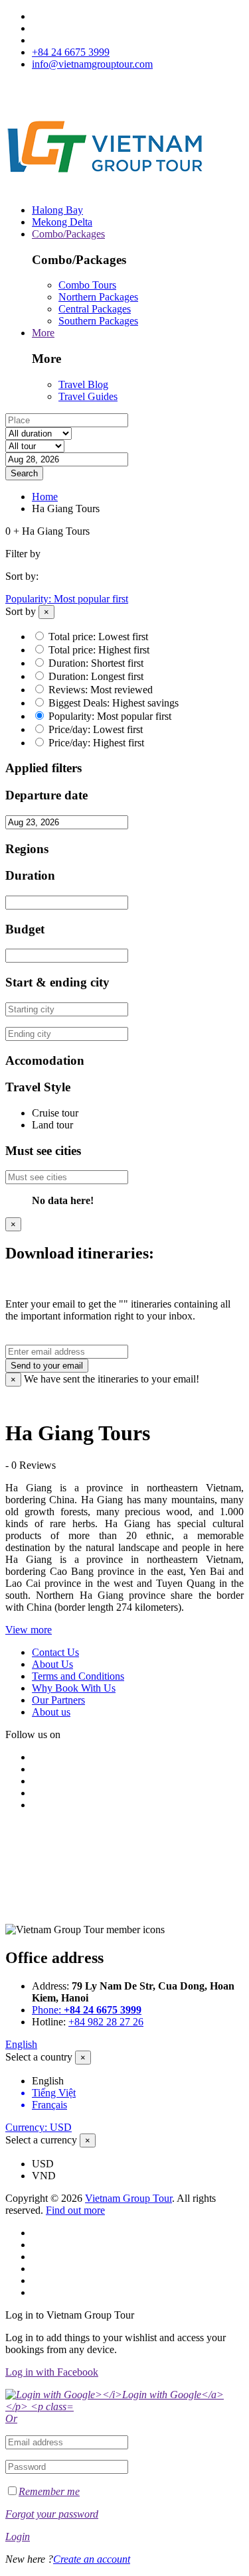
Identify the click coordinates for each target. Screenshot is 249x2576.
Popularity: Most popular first (67, 599)
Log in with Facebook (52, 2372)
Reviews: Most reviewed (101, 690)
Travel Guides (88, 396)
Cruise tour (55, 1113)
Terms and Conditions (78, 1676)
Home (45, 497)
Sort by (21, 611)
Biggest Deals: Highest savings (114, 703)
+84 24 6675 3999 (71, 52)
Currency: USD (39, 2127)
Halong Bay (57, 210)
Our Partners (58, 1700)
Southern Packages (98, 321)
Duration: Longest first (96, 676)
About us (51, 1712)
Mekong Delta (62, 222)
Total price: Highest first (99, 650)
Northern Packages (98, 297)
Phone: (87, 2010)
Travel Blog (83, 384)
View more (29, 1630)
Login (18, 2537)
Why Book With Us (74, 1688)
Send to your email (47, 1366)
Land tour (52, 1125)
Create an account (92, 2559)
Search (24, 473)
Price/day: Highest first (96, 743)
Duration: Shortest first (96, 663)
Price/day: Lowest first (96, 729)
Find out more (75, 2210)
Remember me (49, 2491)
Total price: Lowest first (98, 637)
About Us (52, 1664)
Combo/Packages (68, 234)
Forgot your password (52, 2514)
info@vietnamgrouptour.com (92, 64)
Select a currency (41, 2140)
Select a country (39, 2057)
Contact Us (55, 1652)
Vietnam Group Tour (128, 2198)
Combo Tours (87, 285)
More (43, 333)
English (21, 2044)
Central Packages (95, 309)
